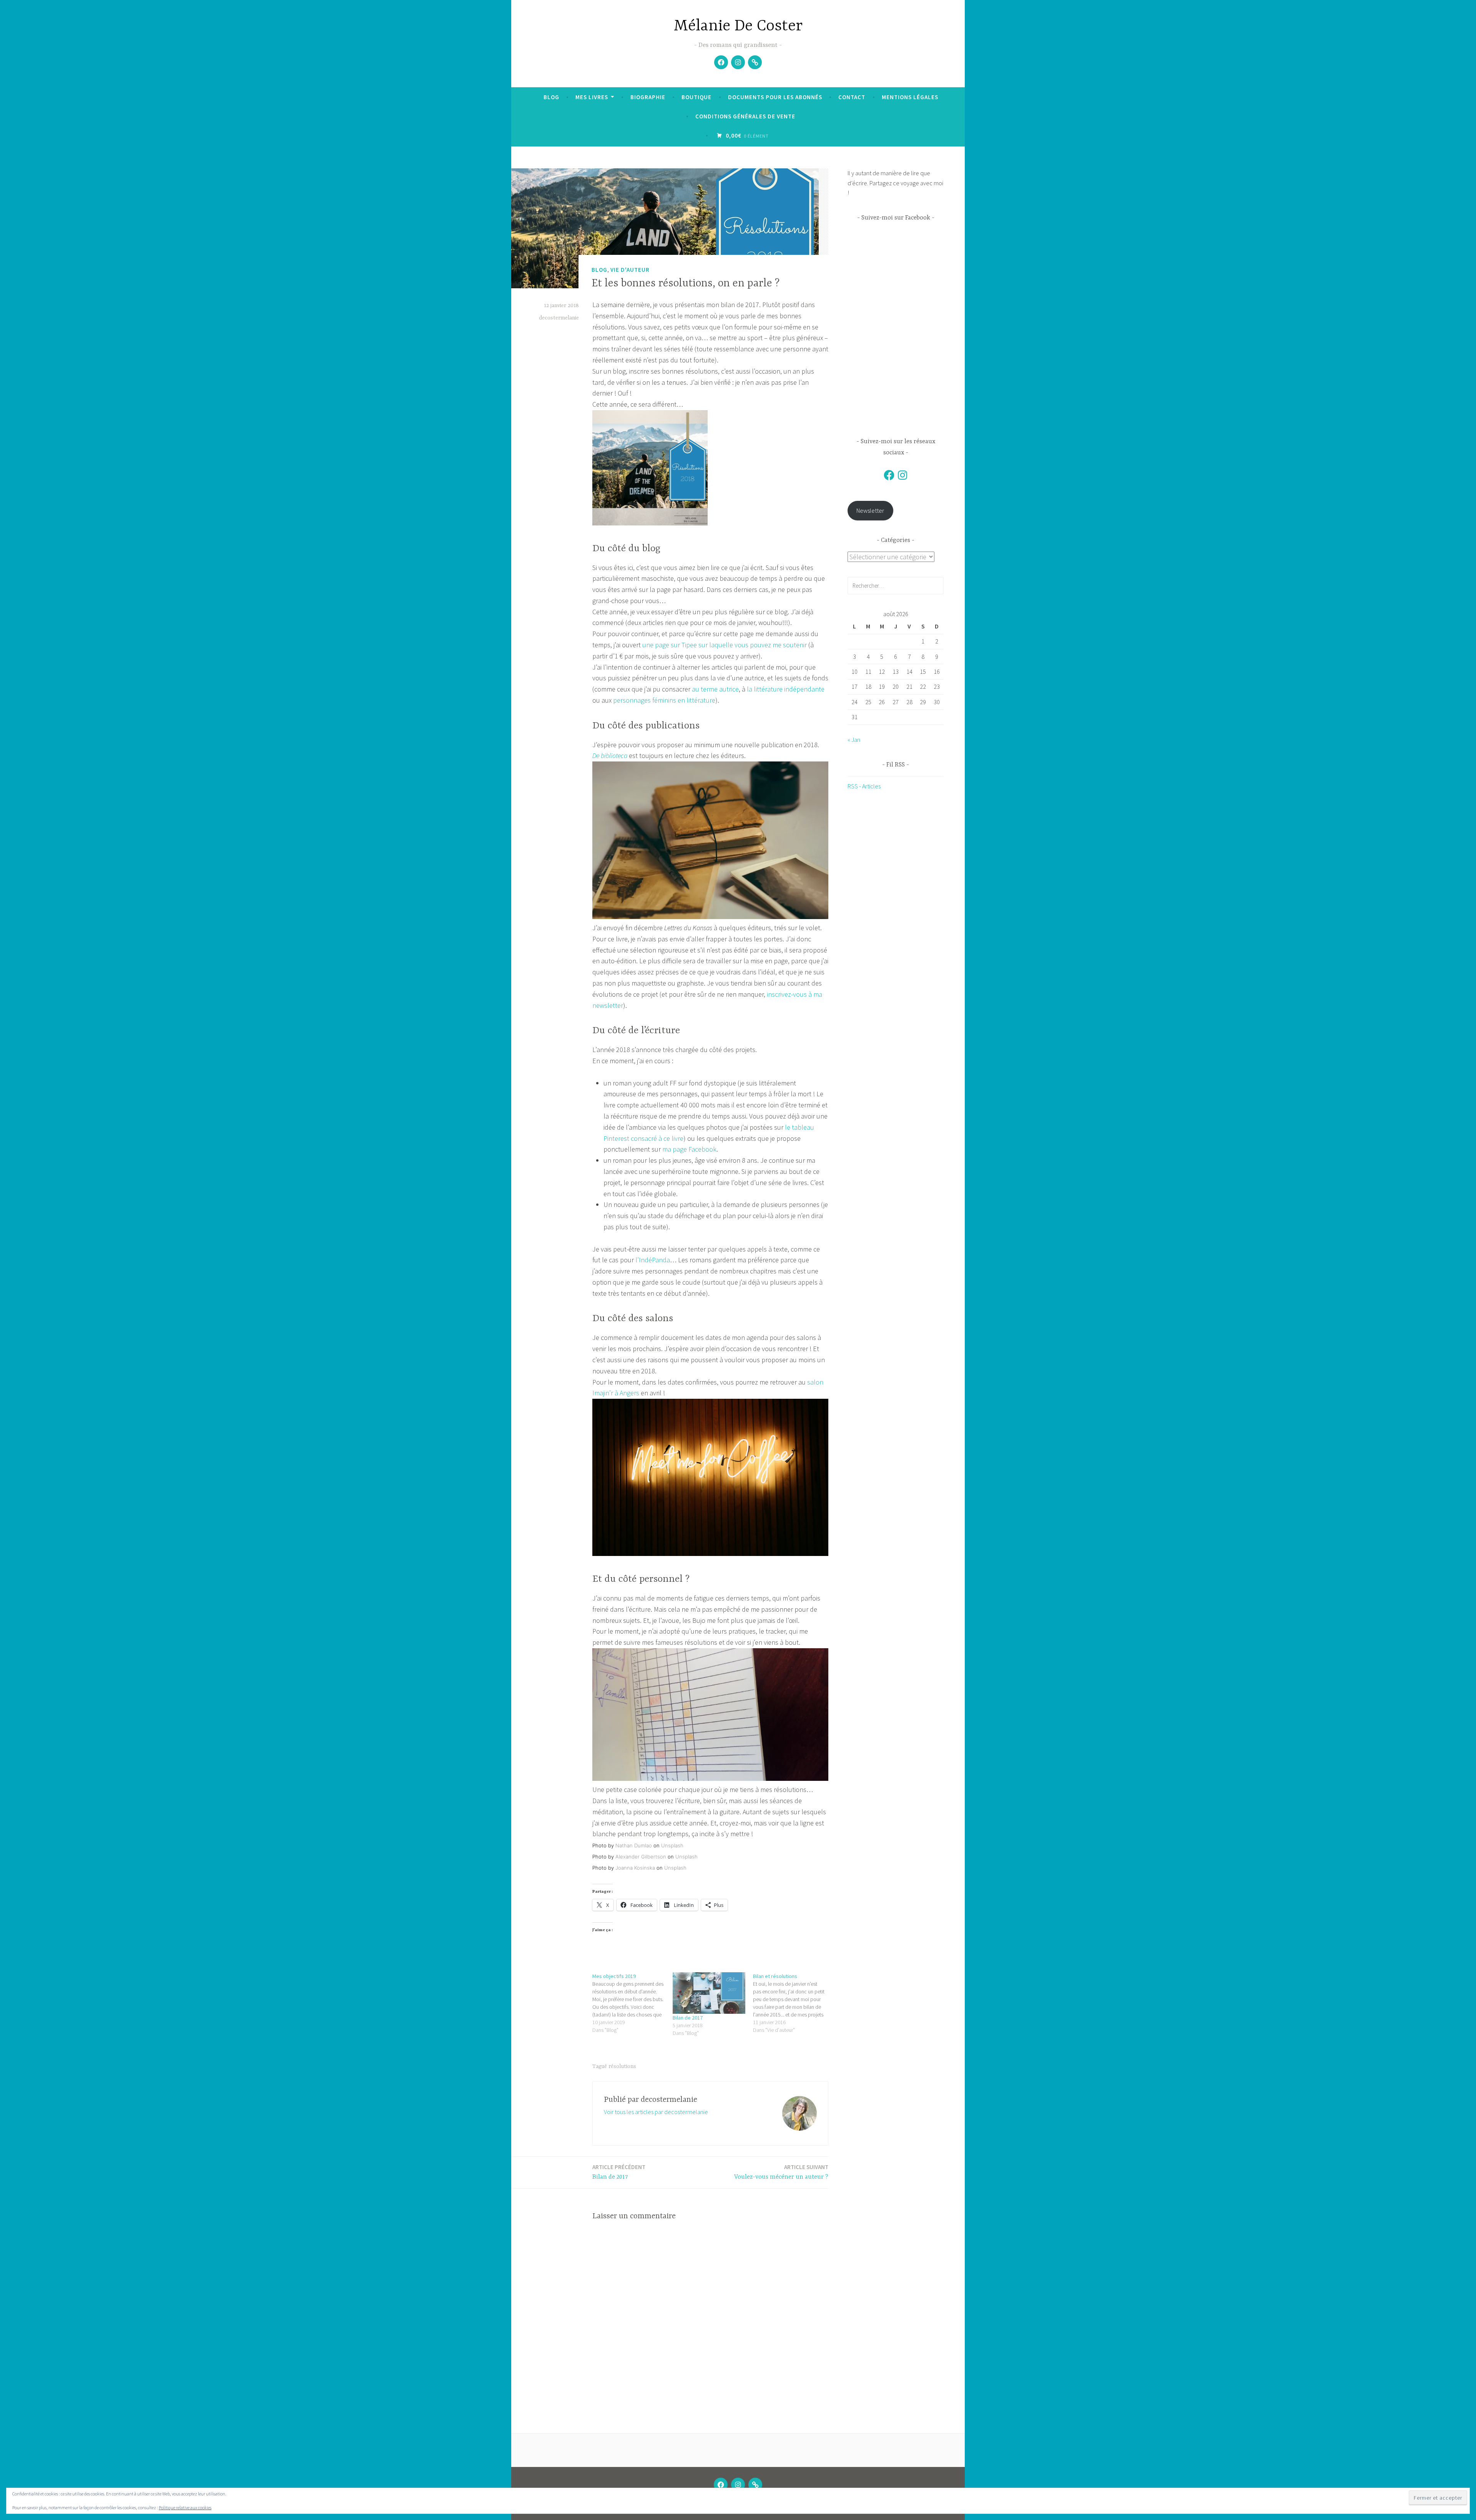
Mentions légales (910, 97)
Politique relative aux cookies (185, 2508)
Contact (852, 97)
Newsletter (870, 510)
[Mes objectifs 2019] (632, 2003)
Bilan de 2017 (688, 2018)
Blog (551, 97)
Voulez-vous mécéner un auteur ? (781, 2172)
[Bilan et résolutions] (793, 2003)
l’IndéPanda (653, 1260)
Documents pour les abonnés (775, 97)
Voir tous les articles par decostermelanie (656, 2112)
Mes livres (592, 97)
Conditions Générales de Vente (745, 116)
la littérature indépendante (786, 689)
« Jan (854, 740)
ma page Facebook (689, 1149)
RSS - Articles (864, 786)
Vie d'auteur (630, 270)
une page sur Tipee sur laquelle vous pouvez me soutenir (725, 645)
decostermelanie (559, 318)
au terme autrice (715, 689)
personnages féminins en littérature (664, 700)
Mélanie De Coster (738, 26)
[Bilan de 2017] (709, 1993)
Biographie (648, 97)
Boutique (696, 97)
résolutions (622, 2066)
